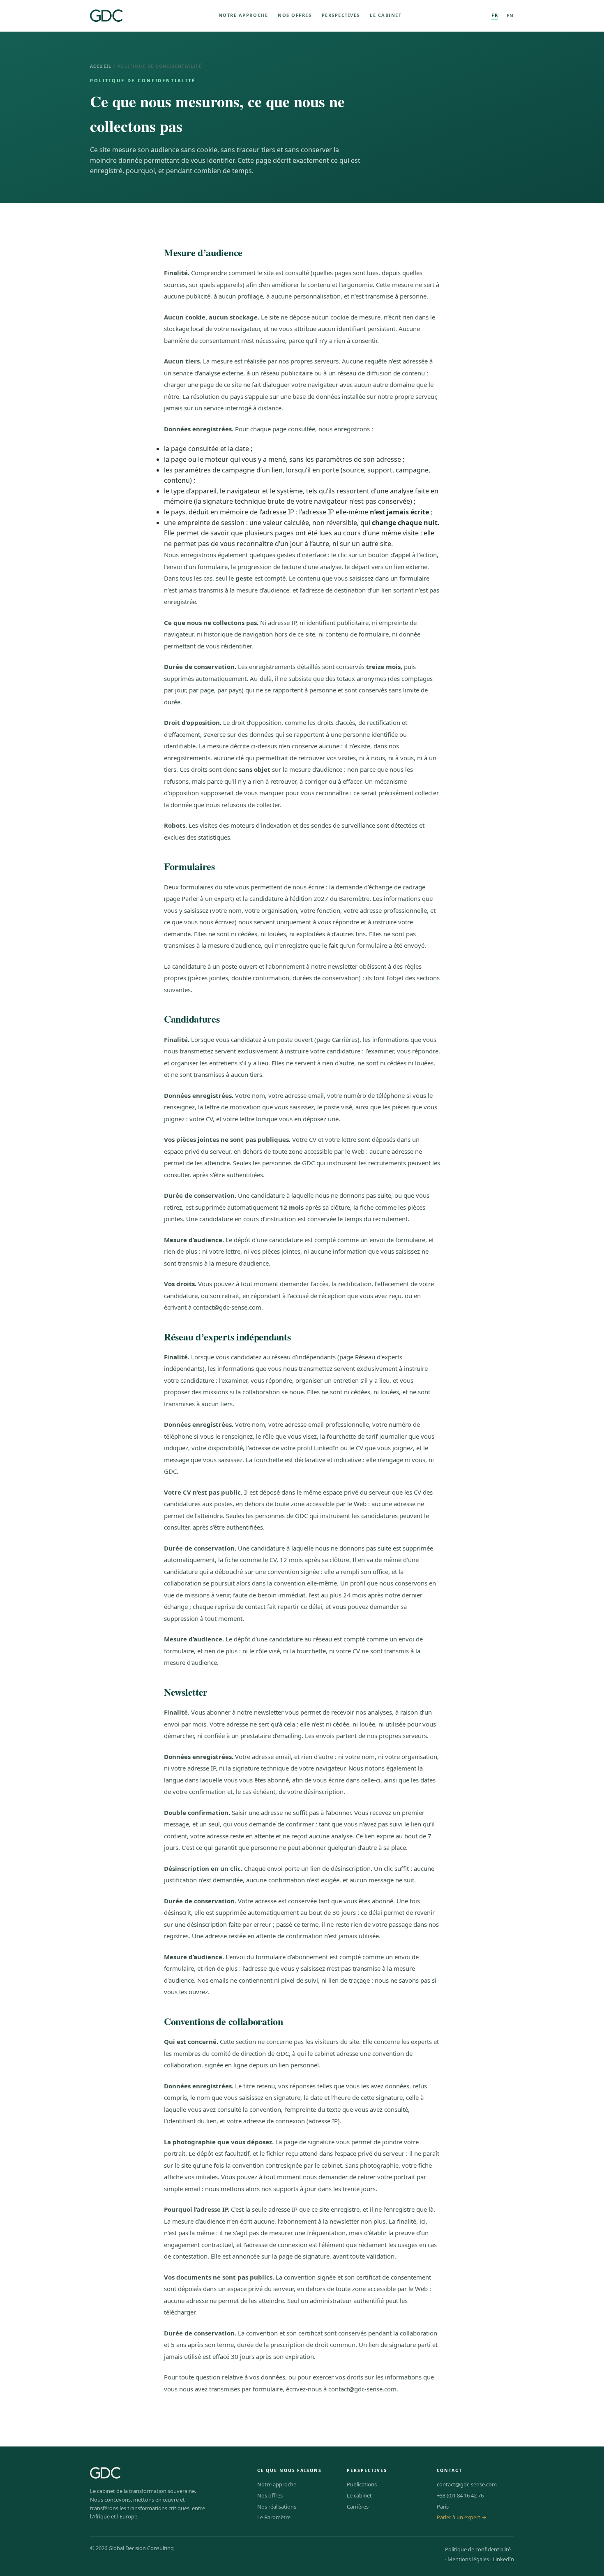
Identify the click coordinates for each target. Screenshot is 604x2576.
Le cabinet (386, 15)
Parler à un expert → (462, 2517)
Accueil (101, 66)
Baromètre (354, 898)
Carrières (345, 1039)
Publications (362, 2484)
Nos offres (295, 15)
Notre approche (243, 15)
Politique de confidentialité (478, 2549)
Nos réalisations (277, 2507)
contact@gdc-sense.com (227, 1307)
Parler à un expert (207, 898)
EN (510, 15)
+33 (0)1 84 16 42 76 (460, 2495)
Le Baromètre (274, 2517)
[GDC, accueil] (106, 16)
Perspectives (341, 15)
